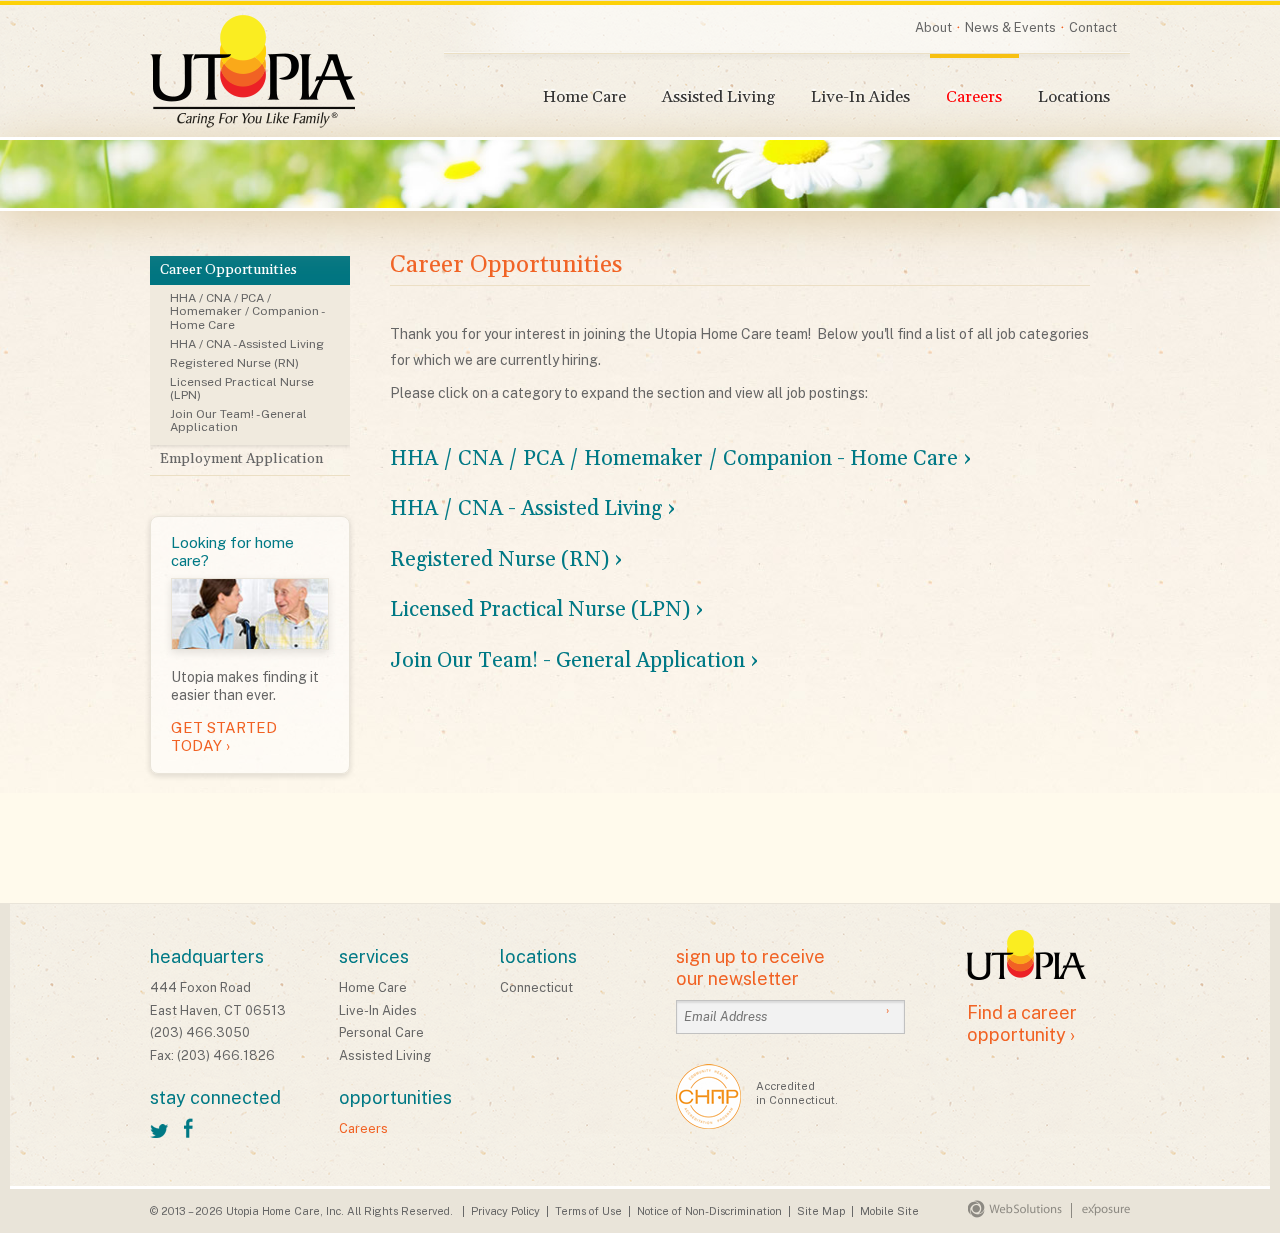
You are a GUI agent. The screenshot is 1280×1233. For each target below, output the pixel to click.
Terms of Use (588, 1211)
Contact (1093, 27)
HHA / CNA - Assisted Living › (533, 509)
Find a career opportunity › (1022, 1024)
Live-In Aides (860, 97)
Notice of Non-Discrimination (709, 1211)
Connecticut (536, 987)
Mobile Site (889, 1211)
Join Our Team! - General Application (238, 420)
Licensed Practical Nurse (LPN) (242, 388)
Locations (1074, 97)
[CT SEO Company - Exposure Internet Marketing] (1096, 1214)
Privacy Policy (505, 1211)
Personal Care (381, 1032)
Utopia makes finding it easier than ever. (245, 644)
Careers (974, 97)
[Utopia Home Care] (252, 71)
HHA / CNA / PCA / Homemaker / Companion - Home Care (247, 311)
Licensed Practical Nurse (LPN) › (547, 610)
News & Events (1010, 27)
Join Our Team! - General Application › (574, 661)
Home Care (584, 97)
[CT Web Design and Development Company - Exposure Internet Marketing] (1010, 1214)
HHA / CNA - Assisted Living (247, 344)
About (933, 27)
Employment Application (241, 459)
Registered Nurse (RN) (234, 363)
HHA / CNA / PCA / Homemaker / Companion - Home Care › (681, 459)
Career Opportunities (228, 270)
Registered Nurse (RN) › (506, 560)
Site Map (821, 1211)
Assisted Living (718, 97)
